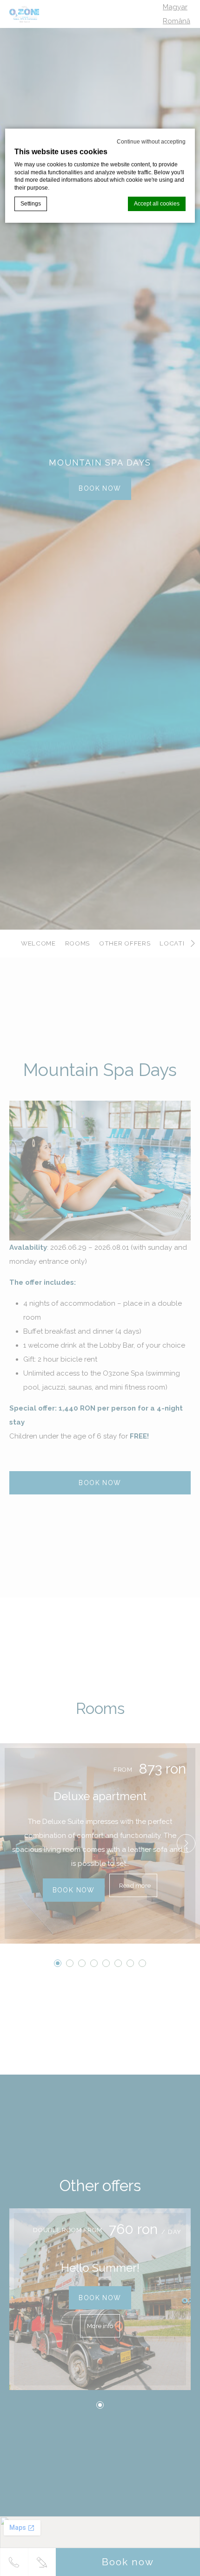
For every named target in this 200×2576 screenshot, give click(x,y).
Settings (31, 204)
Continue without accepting (151, 142)
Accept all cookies (157, 204)
